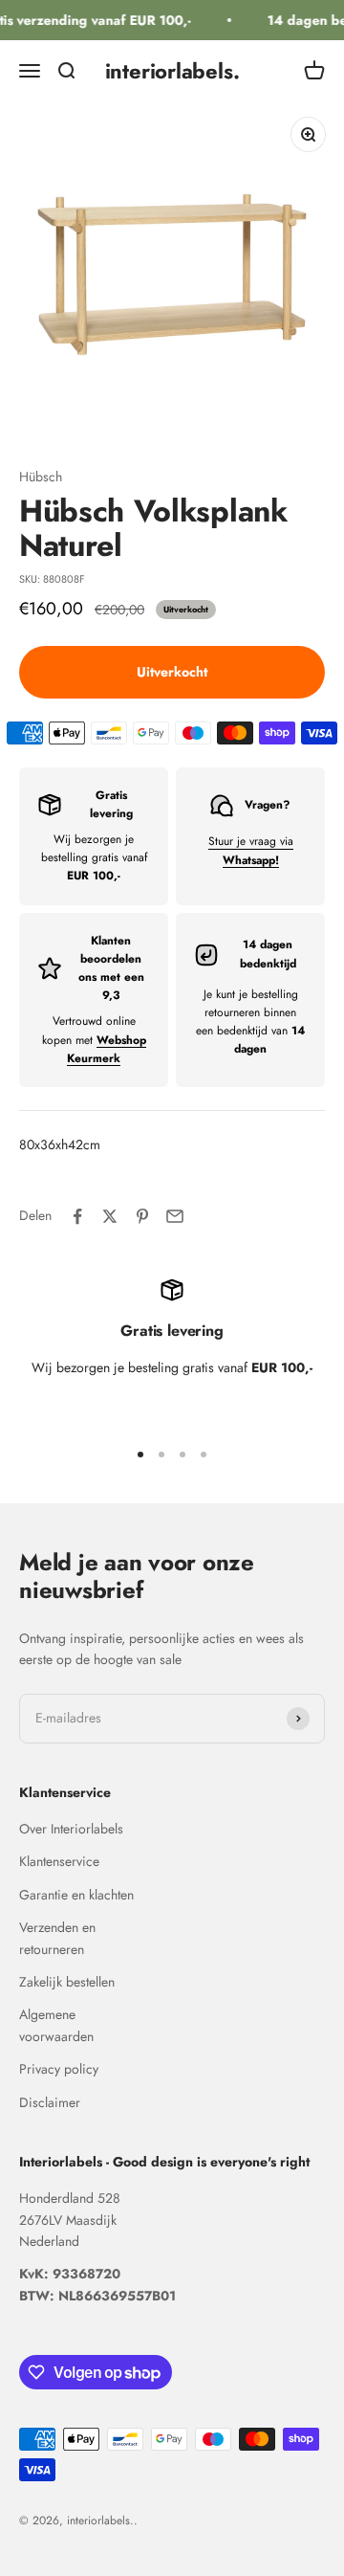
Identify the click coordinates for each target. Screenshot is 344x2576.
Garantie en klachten (76, 1895)
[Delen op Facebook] (77, 1216)
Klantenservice (59, 1861)
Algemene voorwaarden (56, 2025)
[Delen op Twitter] (110, 1216)
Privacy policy (59, 2069)
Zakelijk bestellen (67, 1982)
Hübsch (41, 477)
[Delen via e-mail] (175, 1216)
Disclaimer (50, 2102)
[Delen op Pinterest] (142, 1216)
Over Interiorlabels (71, 1829)
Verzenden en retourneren (57, 1938)
